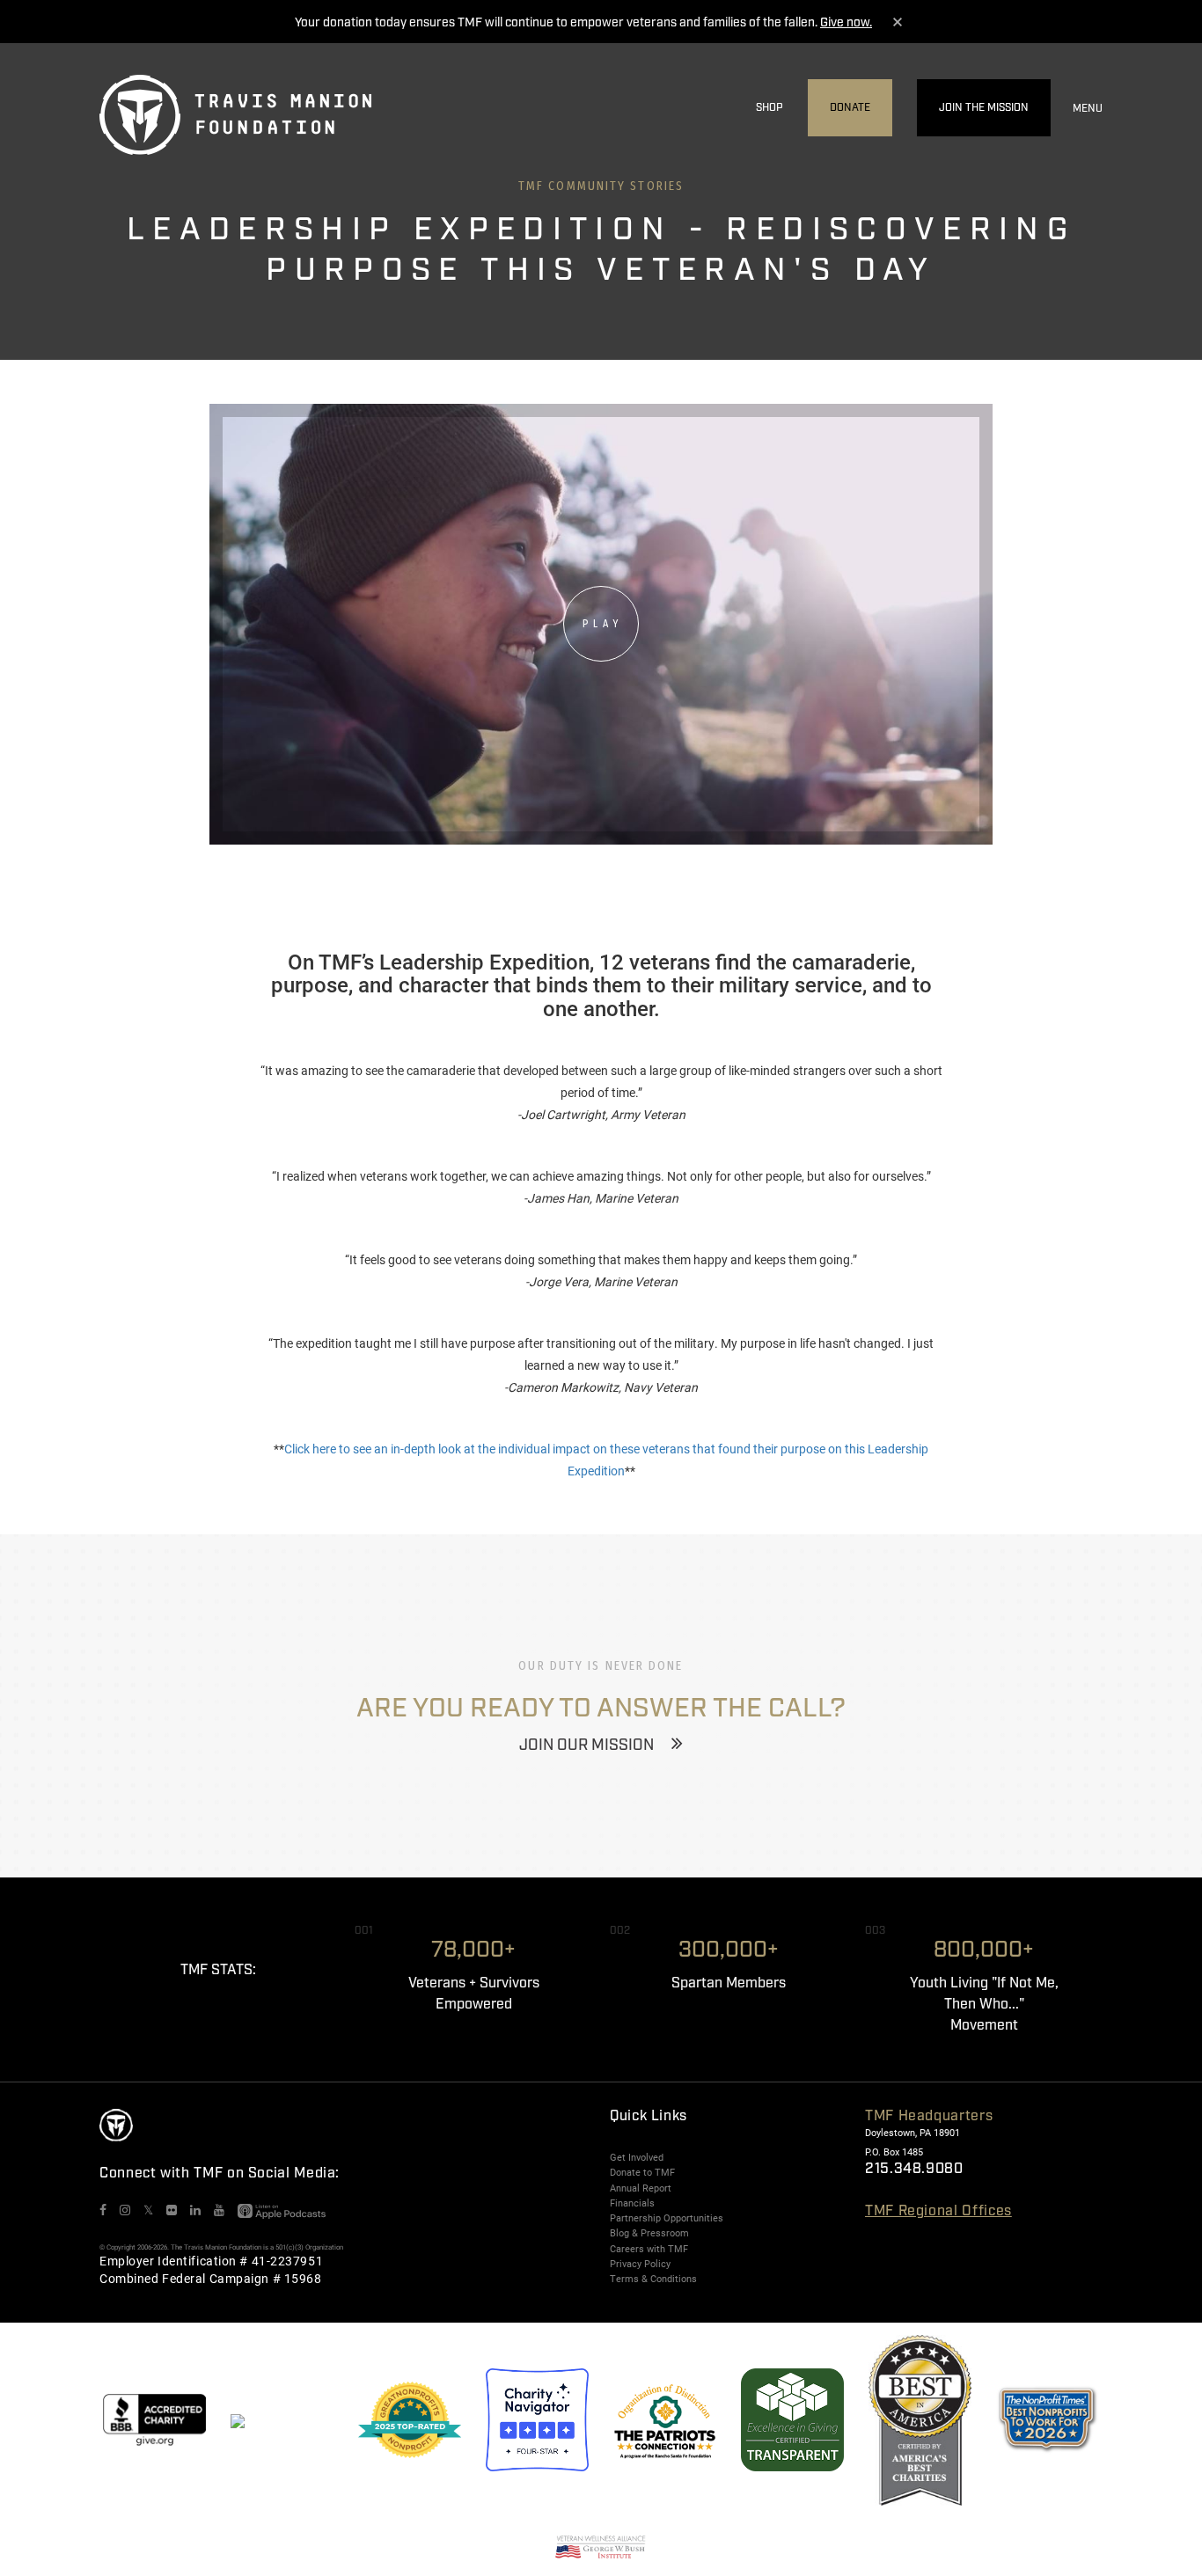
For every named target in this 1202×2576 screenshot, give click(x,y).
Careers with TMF (649, 2249)
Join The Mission (984, 108)
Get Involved (637, 2157)
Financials (632, 2203)
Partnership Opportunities (667, 2218)
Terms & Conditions (653, 2279)
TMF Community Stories (601, 186)
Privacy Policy (640, 2264)
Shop (770, 108)
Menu (1088, 109)
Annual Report (641, 2188)
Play (602, 624)
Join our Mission (586, 1745)
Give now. (846, 23)
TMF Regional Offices (938, 2211)
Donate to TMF (642, 2172)
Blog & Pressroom (649, 2233)
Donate (850, 108)
